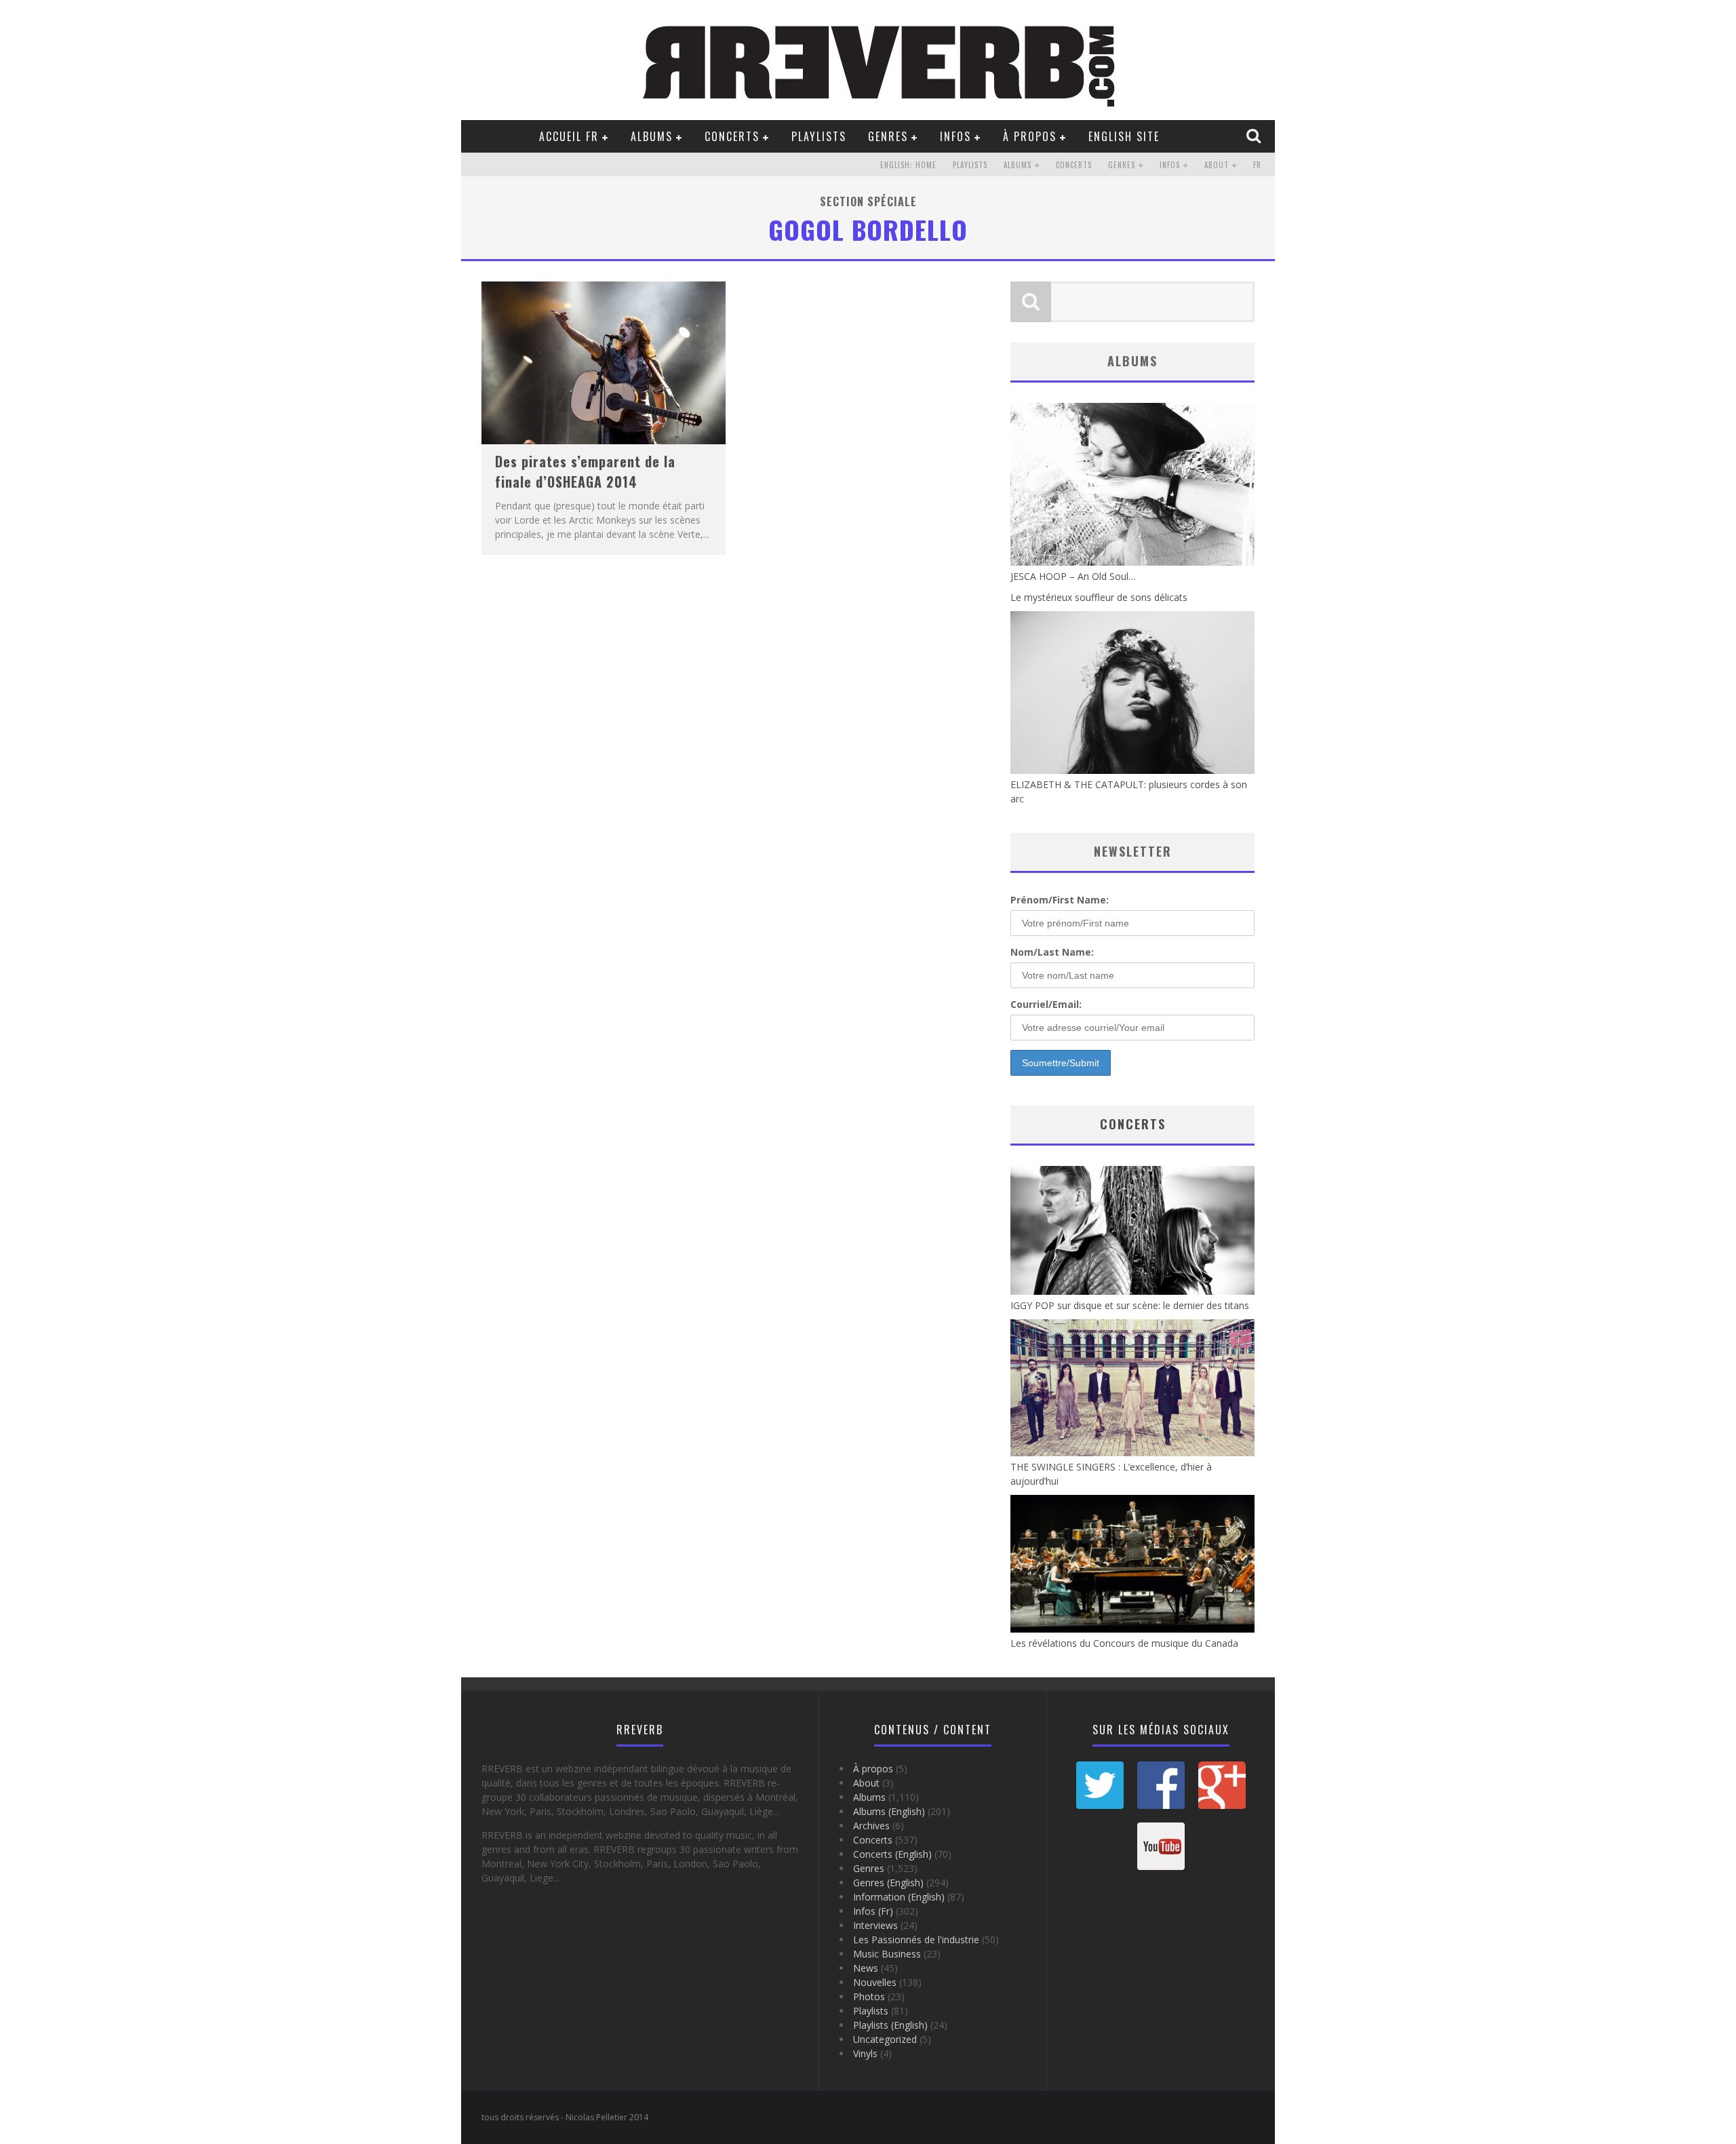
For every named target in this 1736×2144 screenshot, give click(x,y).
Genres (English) (888, 1883)
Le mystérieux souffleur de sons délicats (1099, 597)
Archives (871, 1826)
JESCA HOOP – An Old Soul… (1073, 576)
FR (1257, 165)
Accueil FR (569, 136)
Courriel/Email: (1046, 1004)
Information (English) (899, 1897)
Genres (888, 136)
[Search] (1255, 136)
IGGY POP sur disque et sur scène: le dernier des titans (1130, 1305)
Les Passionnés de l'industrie (916, 1940)
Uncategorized (885, 2039)
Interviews (875, 1925)
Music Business (887, 1954)
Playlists (819, 136)
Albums (652, 136)
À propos (1030, 136)
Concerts (732, 136)
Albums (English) (889, 1811)
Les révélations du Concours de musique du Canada (1124, 1643)
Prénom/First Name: (1060, 900)
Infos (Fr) (873, 1911)
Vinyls (865, 2053)
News (866, 1968)
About (1217, 165)
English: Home (908, 165)
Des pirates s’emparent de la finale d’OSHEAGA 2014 (585, 471)
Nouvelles (875, 1982)
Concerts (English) (892, 1854)
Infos (955, 136)
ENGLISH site (1124, 136)
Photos (869, 1996)
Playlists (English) (890, 2025)
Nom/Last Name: (1052, 952)
